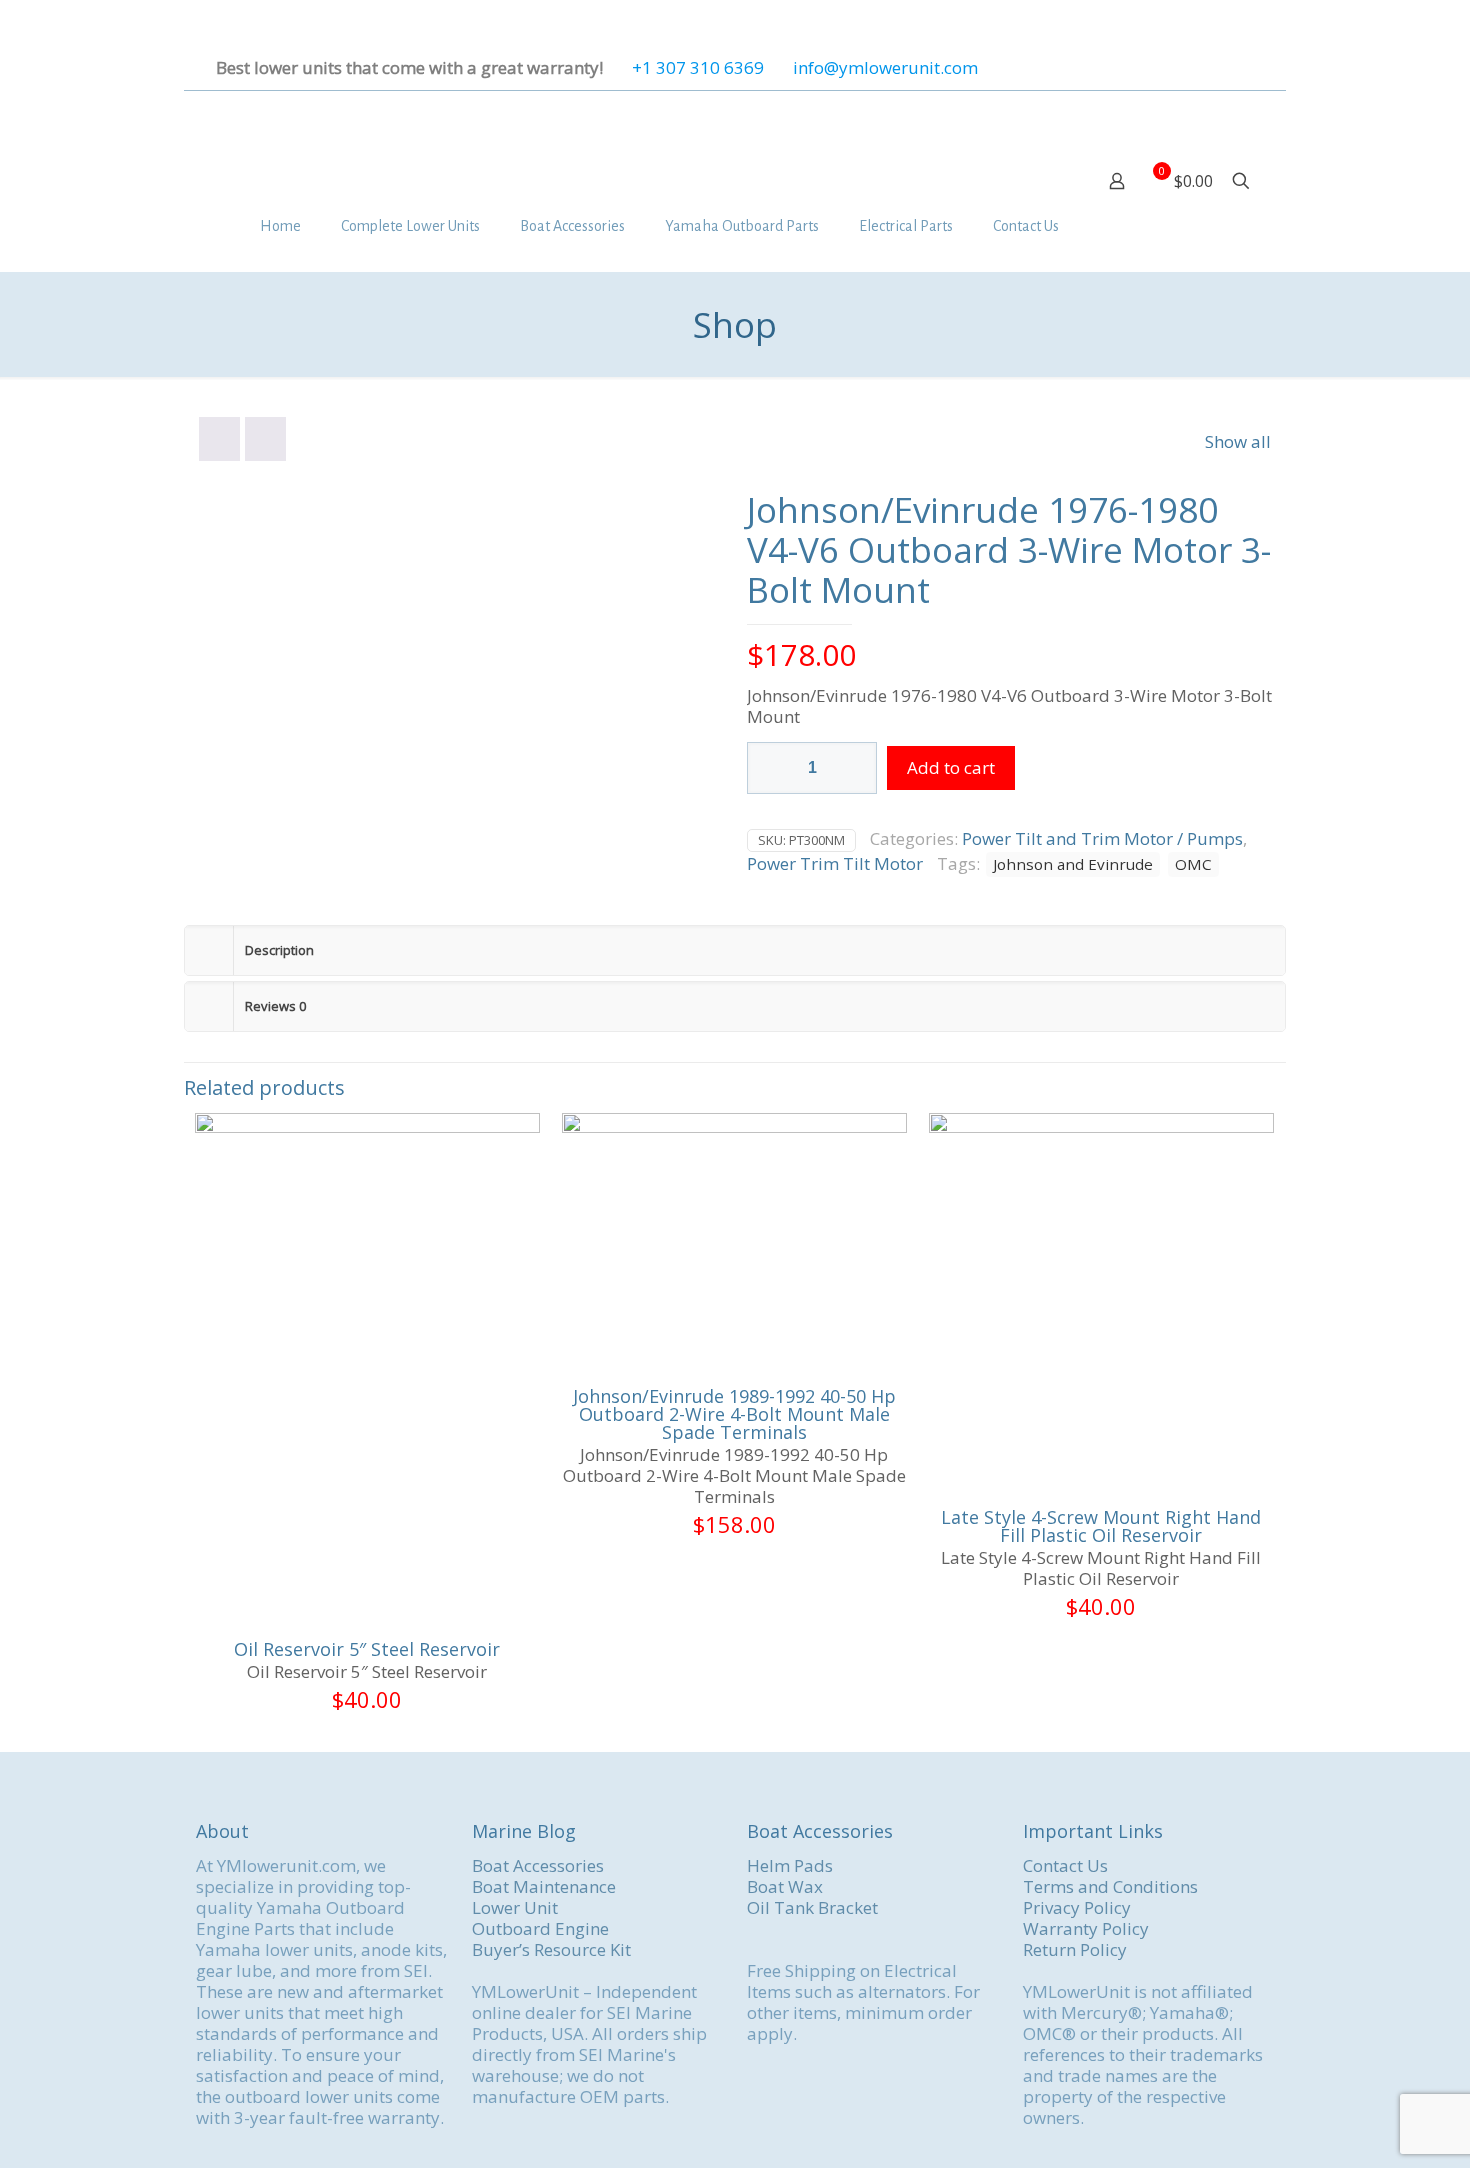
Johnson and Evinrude (1073, 864)
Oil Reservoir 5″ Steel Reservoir (367, 1649)
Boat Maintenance (544, 1886)
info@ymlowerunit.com (885, 67)
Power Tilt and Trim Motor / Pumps (1102, 838)
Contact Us (1065, 1865)
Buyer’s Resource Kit (551, 1949)
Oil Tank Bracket (812, 1907)
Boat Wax (785, 1886)
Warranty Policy (1086, 1928)
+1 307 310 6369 (698, 67)
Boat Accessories (538, 1865)
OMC (1193, 864)
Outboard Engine (540, 1928)
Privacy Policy (1077, 1907)
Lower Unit (515, 1907)
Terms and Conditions (1110, 1886)
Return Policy (1075, 1949)
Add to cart (951, 767)
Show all (1238, 441)
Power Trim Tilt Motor (835, 863)
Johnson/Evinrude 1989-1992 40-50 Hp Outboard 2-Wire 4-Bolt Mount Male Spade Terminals (734, 1414)
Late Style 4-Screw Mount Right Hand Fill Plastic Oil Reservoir (1101, 1526)
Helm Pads (790, 1865)
